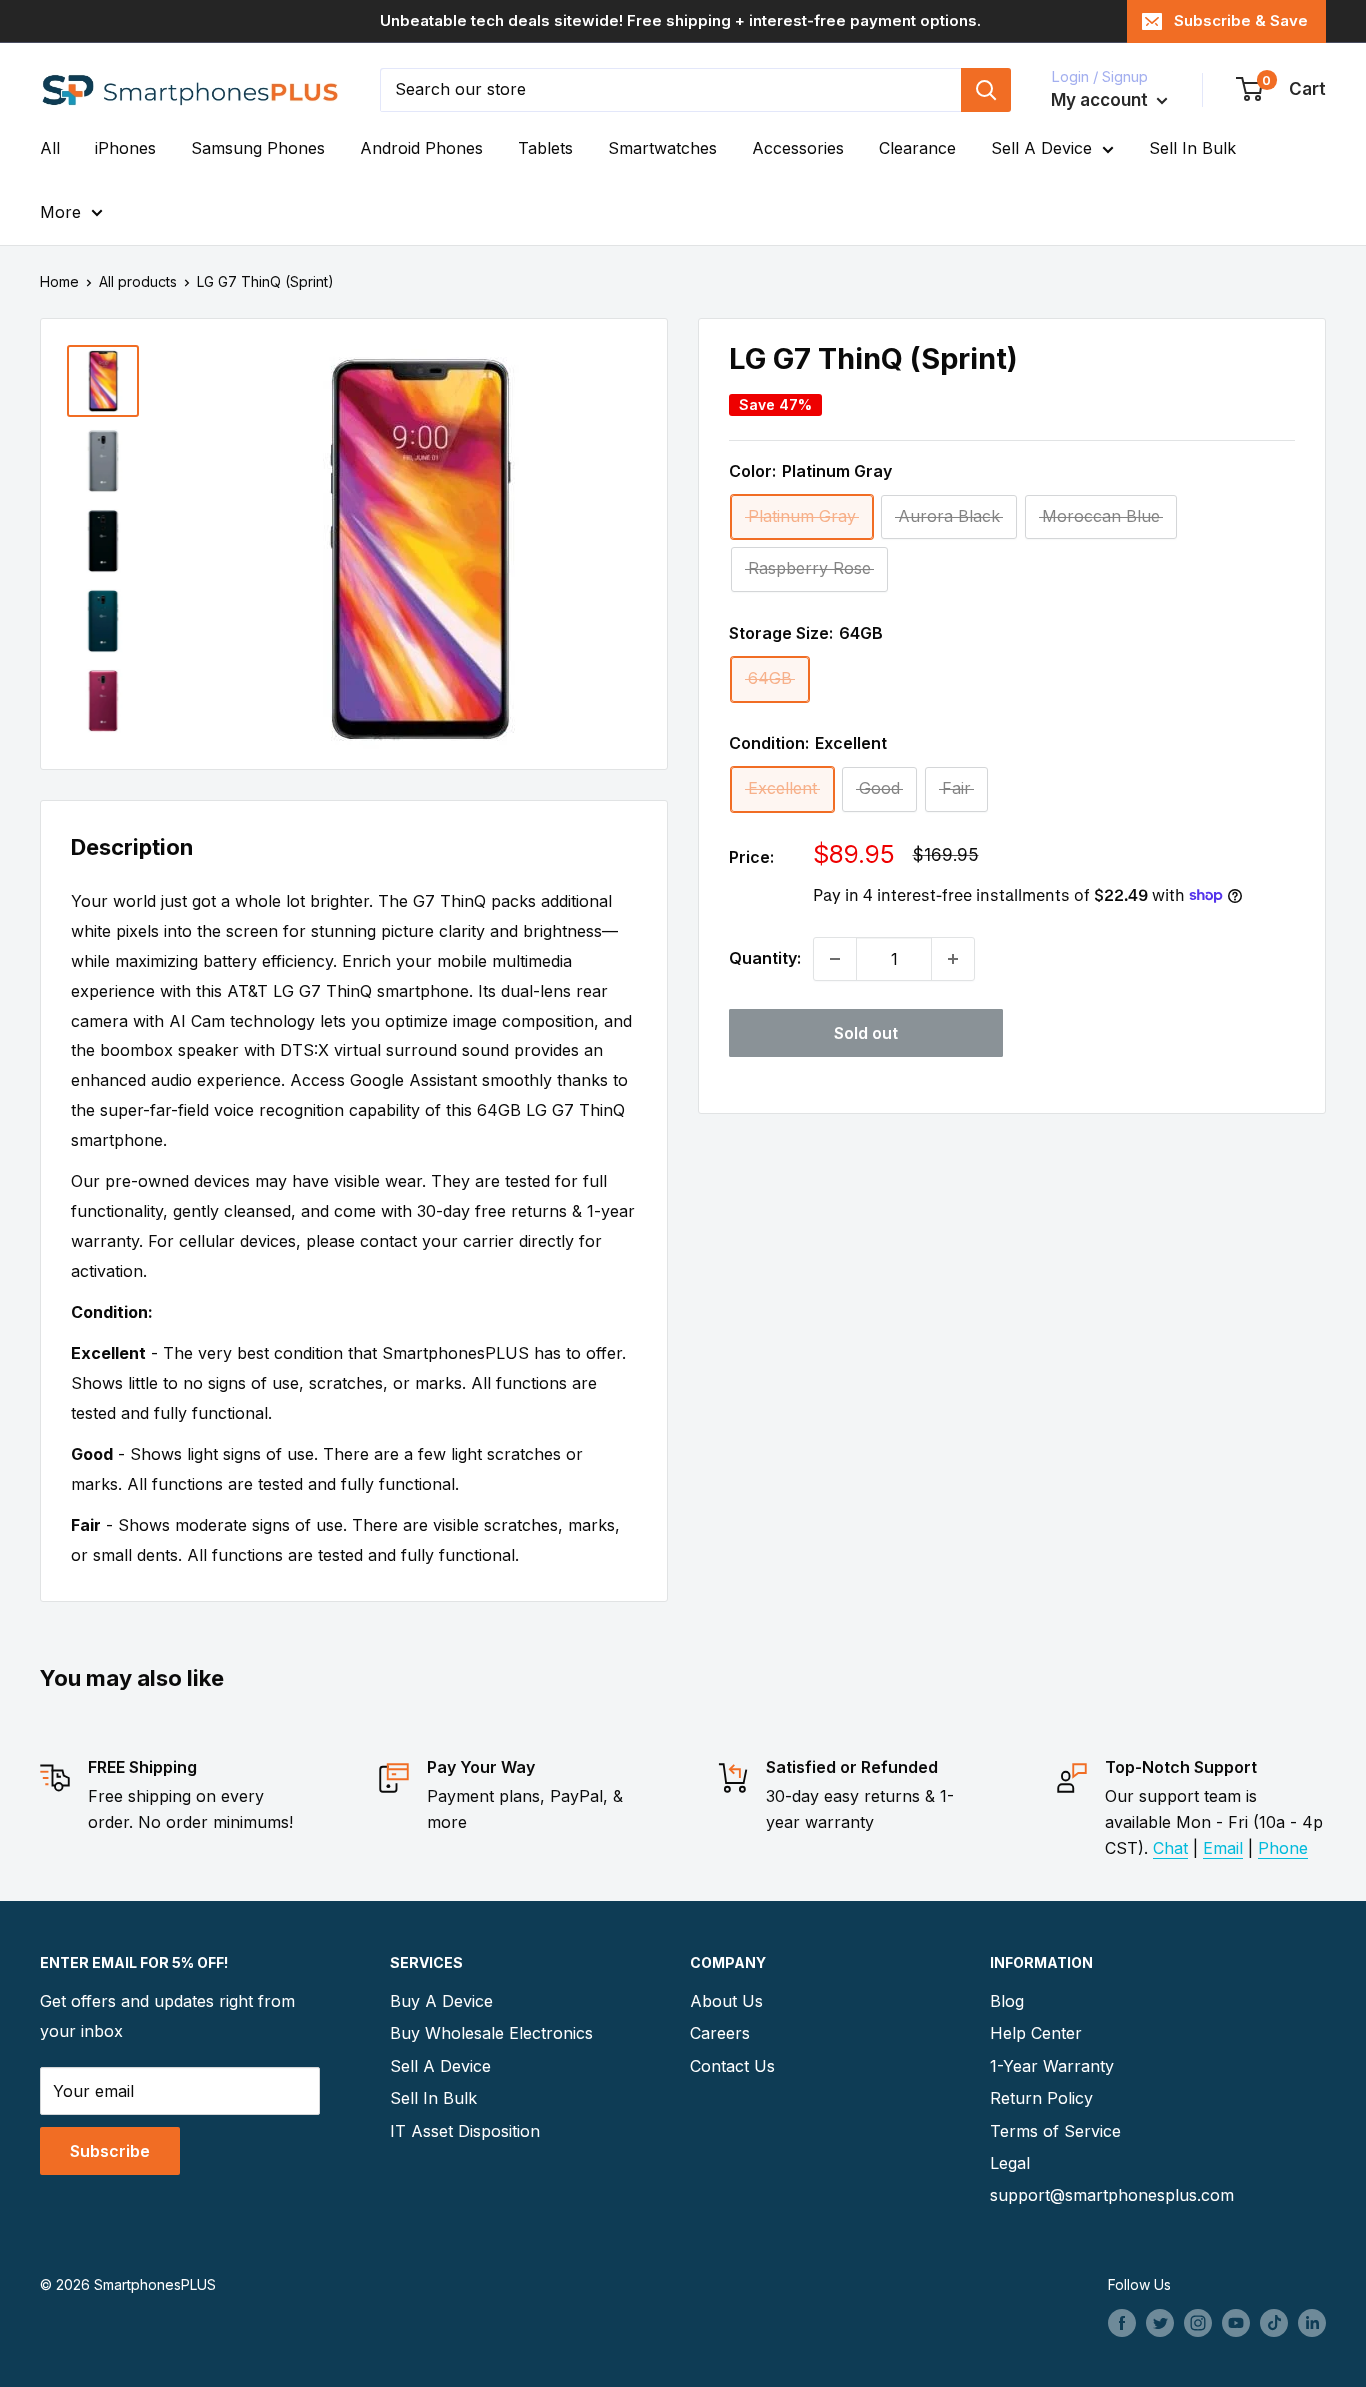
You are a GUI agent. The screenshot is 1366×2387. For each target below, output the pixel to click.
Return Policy (1041, 2098)
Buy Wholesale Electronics (491, 2033)
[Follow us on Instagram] (1198, 2323)
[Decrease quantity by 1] (835, 959)
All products (138, 281)
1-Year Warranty (1052, 2066)
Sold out (866, 1033)
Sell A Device (1041, 148)
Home (59, 281)
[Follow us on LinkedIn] (1312, 2323)
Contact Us (732, 2066)
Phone (1283, 1848)
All (50, 148)
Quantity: (765, 958)
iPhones (125, 148)
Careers (720, 2033)
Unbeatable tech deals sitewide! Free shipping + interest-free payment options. (680, 20)
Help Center (1036, 2033)
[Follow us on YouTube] (1236, 2323)
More (60, 212)
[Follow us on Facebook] (1122, 2323)
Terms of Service (1055, 2131)
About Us (726, 2001)
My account (1101, 100)
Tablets (545, 148)
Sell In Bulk (1192, 148)
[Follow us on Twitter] (1160, 2323)
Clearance (917, 148)
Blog (1007, 2001)
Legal (1010, 2163)
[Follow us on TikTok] (1274, 2323)
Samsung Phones (258, 148)
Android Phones (421, 148)
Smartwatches (662, 148)
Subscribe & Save (1241, 20)
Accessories (798, 148)
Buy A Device (441, 2001)
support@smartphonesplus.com (1105, 2195)
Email (1223, 1848)
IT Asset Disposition (465, 2131)
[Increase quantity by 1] (953, 959)
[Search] (986, 90)
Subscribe (110, 2151)
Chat (1170, 1848)
